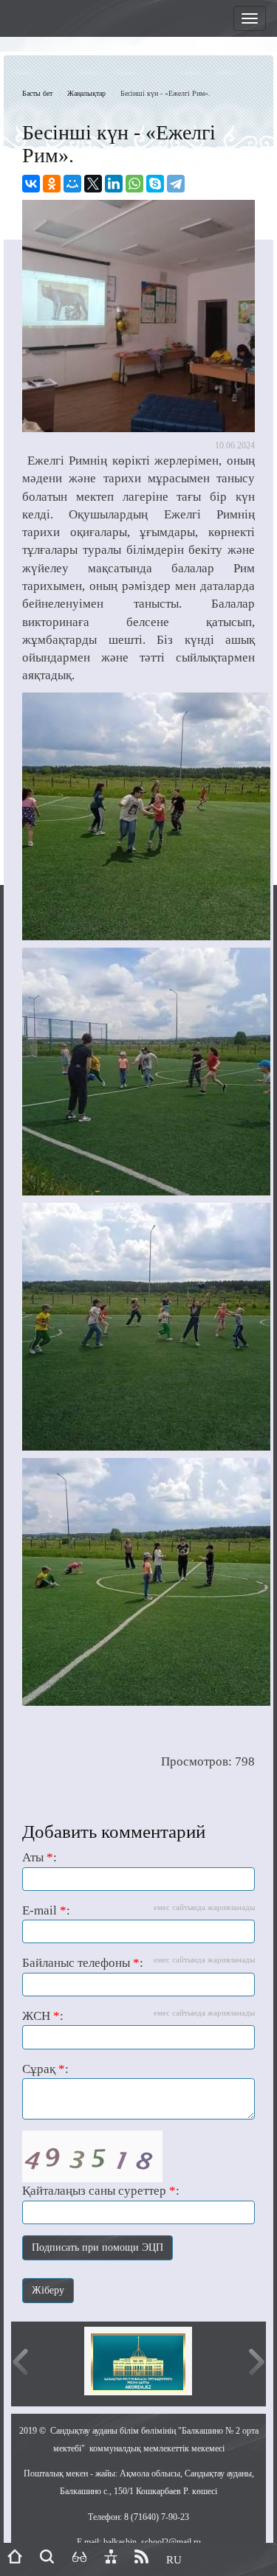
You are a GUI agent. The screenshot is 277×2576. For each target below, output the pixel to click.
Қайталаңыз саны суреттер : (101, 2191)
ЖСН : (138, 2016)
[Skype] (155, 184)
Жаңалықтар (86, 93)
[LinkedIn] (114, 184)
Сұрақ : (45, 2069)
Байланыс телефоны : (138, 1962)
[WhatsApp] (134, 184)
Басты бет (37, 93)
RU (174, 2560)
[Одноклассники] (52, 184)
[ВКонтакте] (31, 184)
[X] (93, 184)
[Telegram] (176, 184)
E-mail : (138, 1910)
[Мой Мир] (72, 184)
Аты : (40, 1857)
